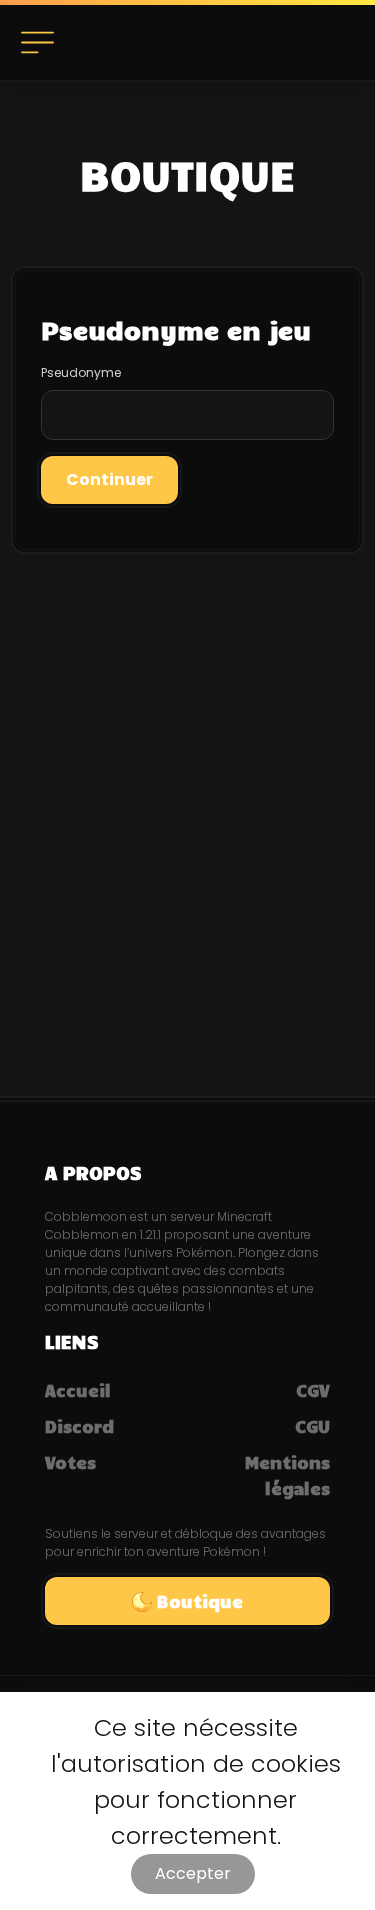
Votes (70, 1462)
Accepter (193, 1873)
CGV (313, 1390)
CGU (312, 1426)
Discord (79, 1426)
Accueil (78, 1390)
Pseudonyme (81, 372)
